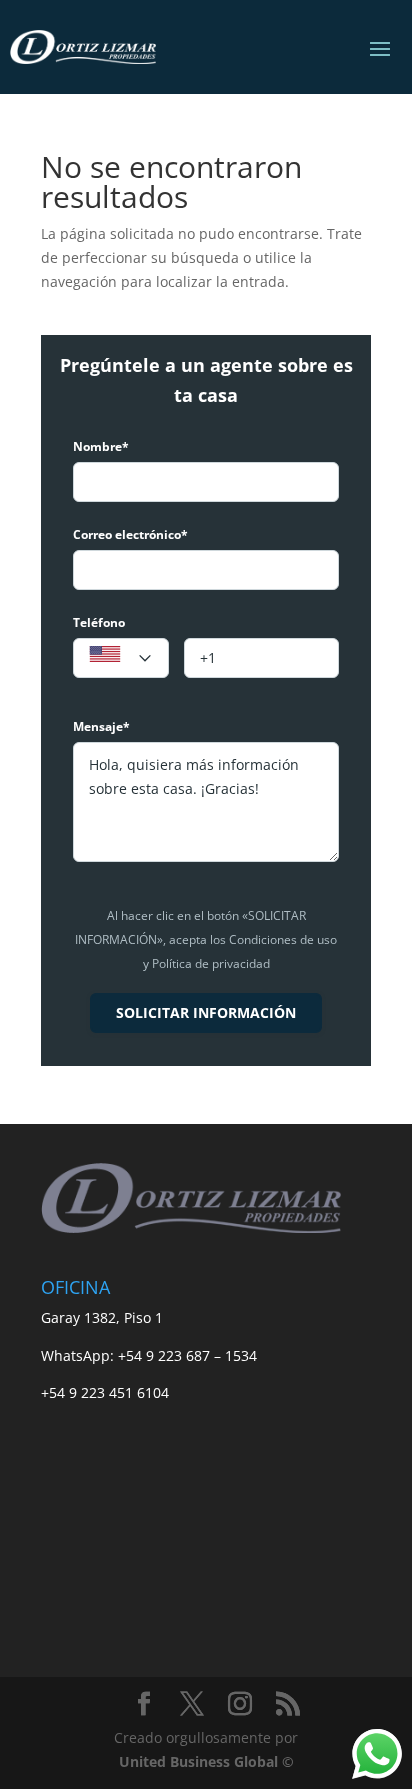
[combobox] (121, 658)
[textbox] (121, 659)
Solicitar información (206, 1012)
